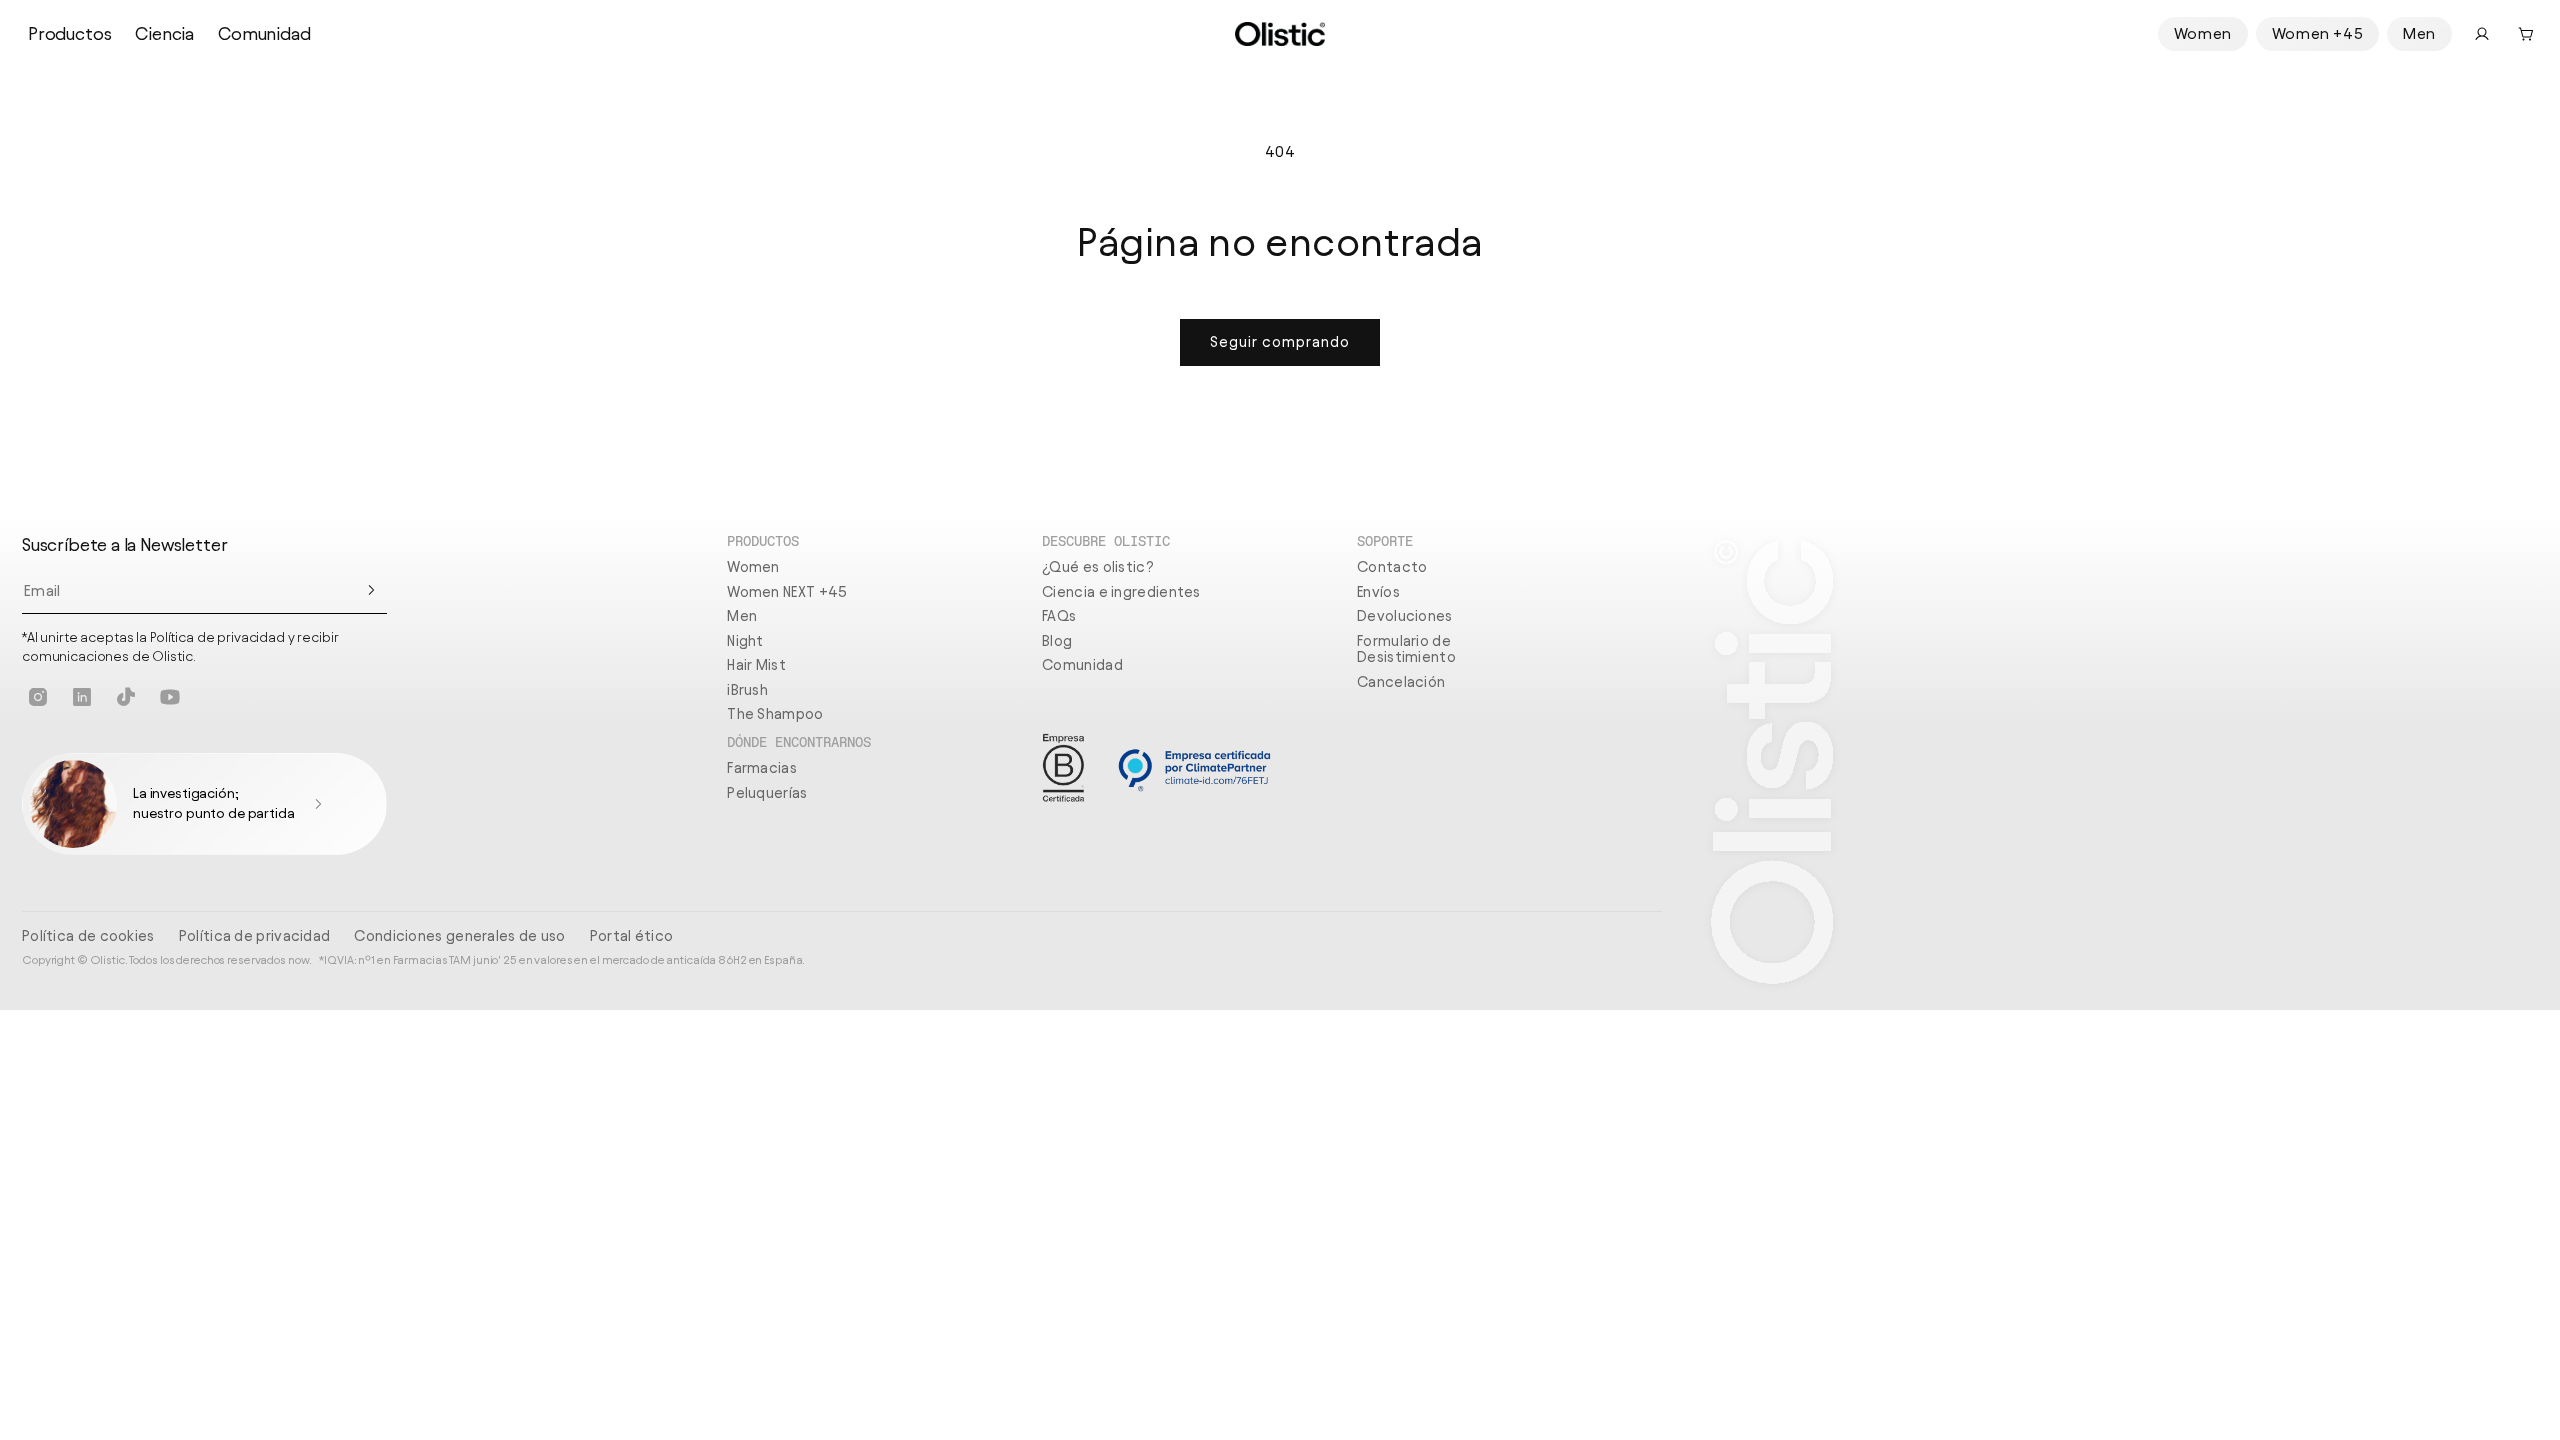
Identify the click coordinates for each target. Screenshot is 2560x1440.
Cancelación (1401, 682)
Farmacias (762, 768)
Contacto (1392, 567)
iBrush (747, 690)
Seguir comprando (1280, 342)
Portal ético (632, 936)
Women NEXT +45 (787, 592)
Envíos (1378, 592)
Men (2419, 33)
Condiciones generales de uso (459, 936)
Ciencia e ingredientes (1121, 592)
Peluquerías (767, 793)
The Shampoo (775, 714)
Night (745, 641)
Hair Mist (756, 665)
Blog (1057, 641)
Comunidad (264, 33)
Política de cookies (88, 936)
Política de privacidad (255, 936)
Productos (69, 33)
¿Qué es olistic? (1098, 567)
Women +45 (2317, 33)
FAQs (1059, 616)
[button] (2526, 34)
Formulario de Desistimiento (1406, 649)
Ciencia (164, 33)
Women (2203, 33)
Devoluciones (1405, 616)
